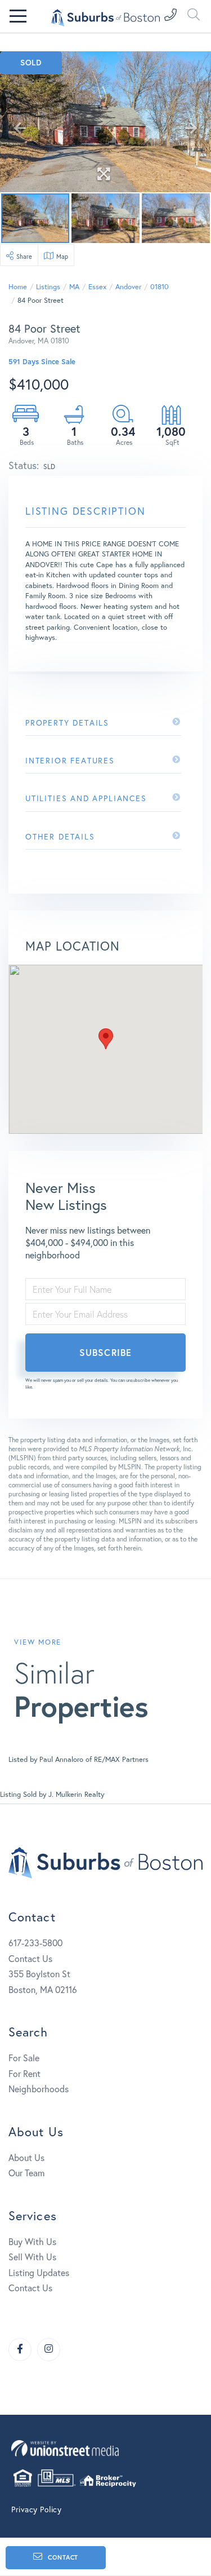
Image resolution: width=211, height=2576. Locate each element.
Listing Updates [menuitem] (39, 2272)
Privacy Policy (36, 2509)
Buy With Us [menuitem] (32, 2241)
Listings (48, 287)
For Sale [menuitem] (24, 2058)
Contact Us (30, 1958)
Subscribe (105, 1352)
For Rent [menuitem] (24, 2073)
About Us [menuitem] (26, 2157)
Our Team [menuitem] (26, 2173)
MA (74, 287)
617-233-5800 (35, 1943)
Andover (128, 287)
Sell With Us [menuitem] (32, 2257)
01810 (160, 287)
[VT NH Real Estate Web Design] (105, 2448)
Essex (97, 287)
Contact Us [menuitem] (30, 2288)
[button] (106, 1039)
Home (18, 287)
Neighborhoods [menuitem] (39, 2089)
